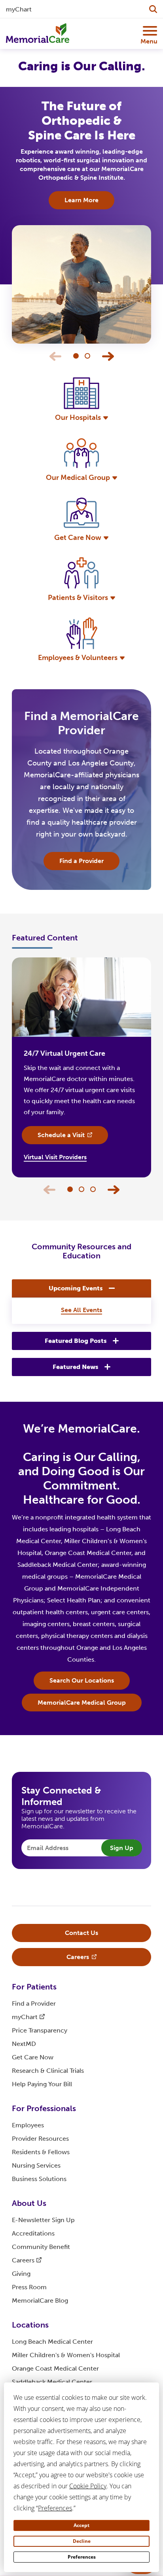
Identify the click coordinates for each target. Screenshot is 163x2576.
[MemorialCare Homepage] (38, 33)
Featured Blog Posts (76, 1341)
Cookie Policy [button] (88, 2486)
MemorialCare (40, 2301)
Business (39, 2179)
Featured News (76, 1367)
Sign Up (122, 1848)
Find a (34, 2003)
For (34, 1987)
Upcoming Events (76, 1288)
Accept (81, 2525)
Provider (40, 2139)
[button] (108, 356)
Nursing (36, 2165)
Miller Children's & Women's (66, 2355)
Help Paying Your (42, 2084)
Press (29, 2287)
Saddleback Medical (52, 2382)
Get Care (33, 2057)
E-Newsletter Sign (43, 2220)
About (29, 2203)
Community (41, 2247)
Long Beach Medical (52, 2342)
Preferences (82, 2557)
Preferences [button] (55, 2508)
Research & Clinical (48, 2071)
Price (40, 2030)
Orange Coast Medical (55, 2368)
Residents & (41, 2152)
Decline (82, 2541)
